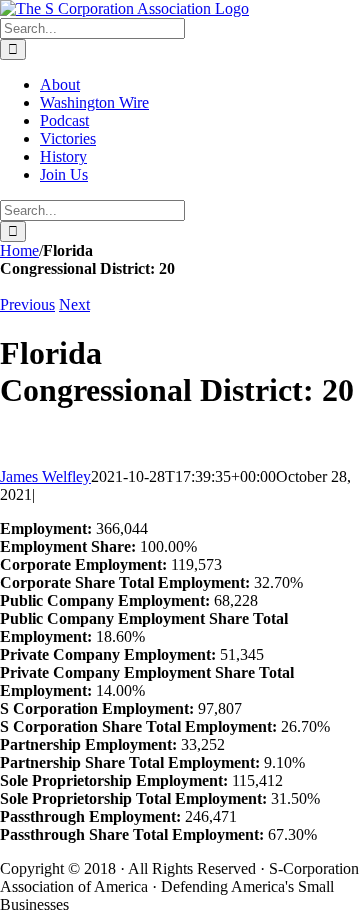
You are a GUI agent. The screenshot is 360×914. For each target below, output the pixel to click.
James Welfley (45, 476)
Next (74, 304)
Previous (27, 304)
